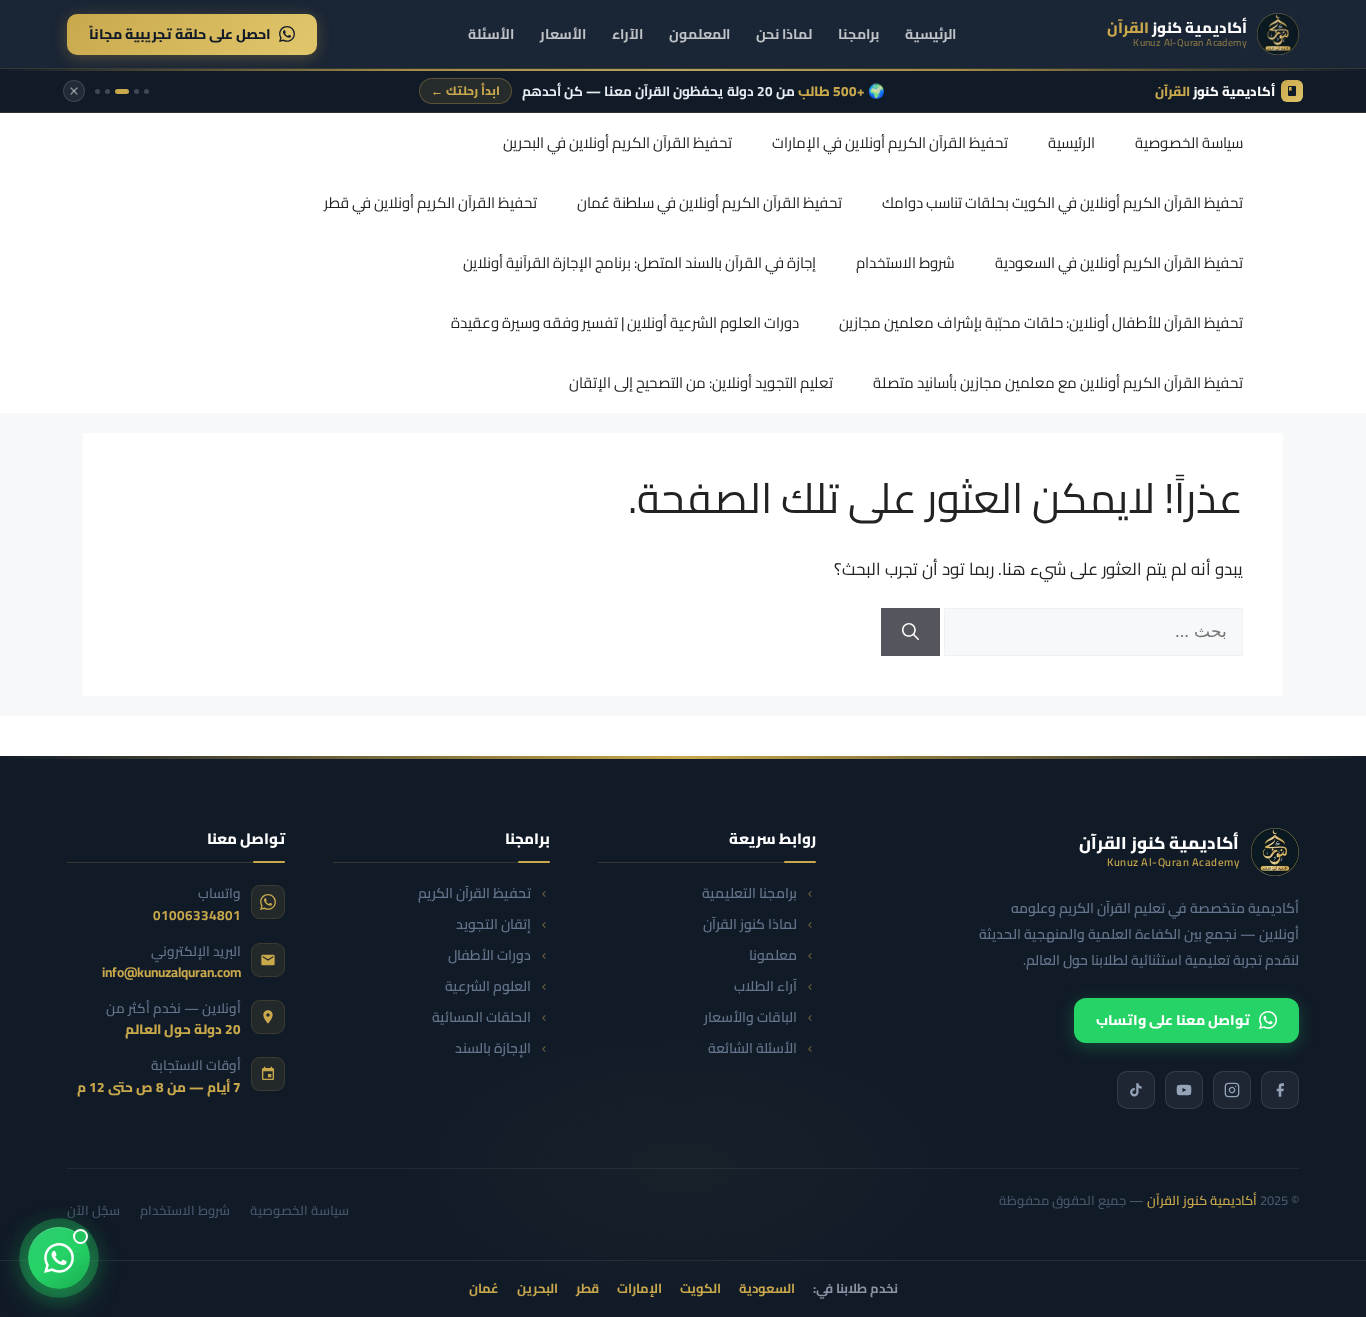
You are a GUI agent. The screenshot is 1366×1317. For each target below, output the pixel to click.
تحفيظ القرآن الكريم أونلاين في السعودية (1119, 262)
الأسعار (563, 34)
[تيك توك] (1136, 1090)
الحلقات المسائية (481, 1017)
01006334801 (197, 915)
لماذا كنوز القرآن (750, 924)
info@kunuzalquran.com (171, 972)
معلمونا (773, 955)
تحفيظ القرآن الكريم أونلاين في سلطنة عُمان (709, 202)
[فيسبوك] (1280, 1090)
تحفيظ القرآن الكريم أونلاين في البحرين (617, 142)
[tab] (146, 91)
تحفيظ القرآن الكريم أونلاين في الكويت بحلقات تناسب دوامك (1062, 202)
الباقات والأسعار (750, 1017)
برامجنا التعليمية (749, 893)
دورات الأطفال (489, 955)
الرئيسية (930, 34)
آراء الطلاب (765, 986)
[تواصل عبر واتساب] (59, 1258)
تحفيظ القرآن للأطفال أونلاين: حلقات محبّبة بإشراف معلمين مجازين (1041, 322)
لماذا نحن (784, 34)
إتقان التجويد (493, 924)
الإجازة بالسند (493, 1048)
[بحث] (910, 632)
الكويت (700, 1289)
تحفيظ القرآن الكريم (474, 893)
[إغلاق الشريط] (74, 91)
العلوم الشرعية (488, 986)
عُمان (484, 1289)
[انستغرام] (1232, 1090)
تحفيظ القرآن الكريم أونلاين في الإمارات (890, 142)
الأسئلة (491, 34)
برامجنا (858, 34)
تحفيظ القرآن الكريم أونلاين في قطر (430, 202)
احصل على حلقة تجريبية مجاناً (180, 34)
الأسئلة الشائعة (752, 1048)
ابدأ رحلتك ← (465, 90)
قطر (587, 1289)
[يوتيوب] (1184, 1090)
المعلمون (699, 34)
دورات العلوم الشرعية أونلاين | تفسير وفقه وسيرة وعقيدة (625, 322)
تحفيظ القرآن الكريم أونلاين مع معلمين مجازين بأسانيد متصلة (1058, 382)
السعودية (767, 1289)
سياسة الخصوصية (1189, 142)
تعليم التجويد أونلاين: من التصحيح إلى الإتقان (701, 382)
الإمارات (639, 1289)
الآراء (627, 34)
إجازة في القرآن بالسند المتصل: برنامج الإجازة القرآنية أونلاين (639, 262)
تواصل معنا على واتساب (1173, 1020)
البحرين (537, 1289)
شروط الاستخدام (905, 262)
